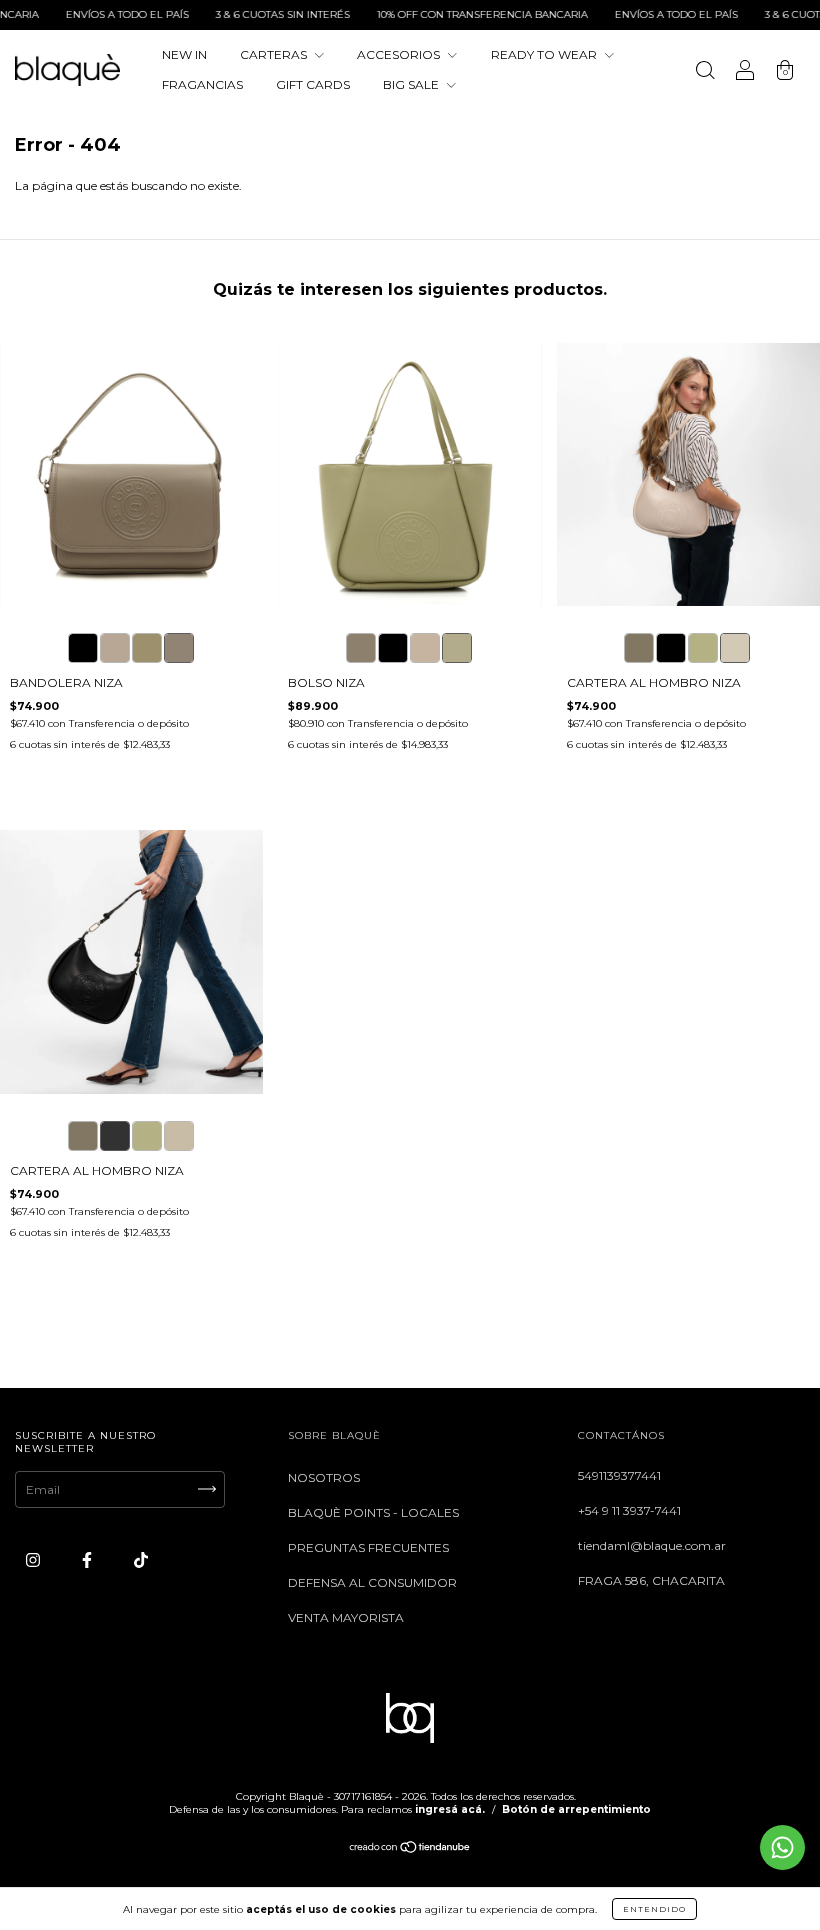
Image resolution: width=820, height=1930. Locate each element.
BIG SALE (412, 84)
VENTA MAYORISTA (346, 1617)
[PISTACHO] (703, 648)
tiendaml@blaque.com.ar (652, 1545)
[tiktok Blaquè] (141, 1559)
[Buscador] (705, 72)
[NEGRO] (671, 648)
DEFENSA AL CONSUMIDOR (372, 1582)
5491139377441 (619, 1475)
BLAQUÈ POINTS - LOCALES (373, 1512)
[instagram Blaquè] (34, 1559)
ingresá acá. (450, 1809)
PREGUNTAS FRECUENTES (368, 1547)
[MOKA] (639, 648)
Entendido (654, 1909)
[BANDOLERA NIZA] (83, 648)
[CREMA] (735, 648)
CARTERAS (275, 54)
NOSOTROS (324, 1477)
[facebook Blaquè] (88, 1559)
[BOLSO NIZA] (361, 648)
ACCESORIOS (400, 54)
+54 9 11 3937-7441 (629, 1510)
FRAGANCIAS (202, 84)
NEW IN (184, 54)
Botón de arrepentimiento (576, 1809)
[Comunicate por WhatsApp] (782, 1847)
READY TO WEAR (545, 54)
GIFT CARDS (313, 84)
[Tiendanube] (410, 1849)
